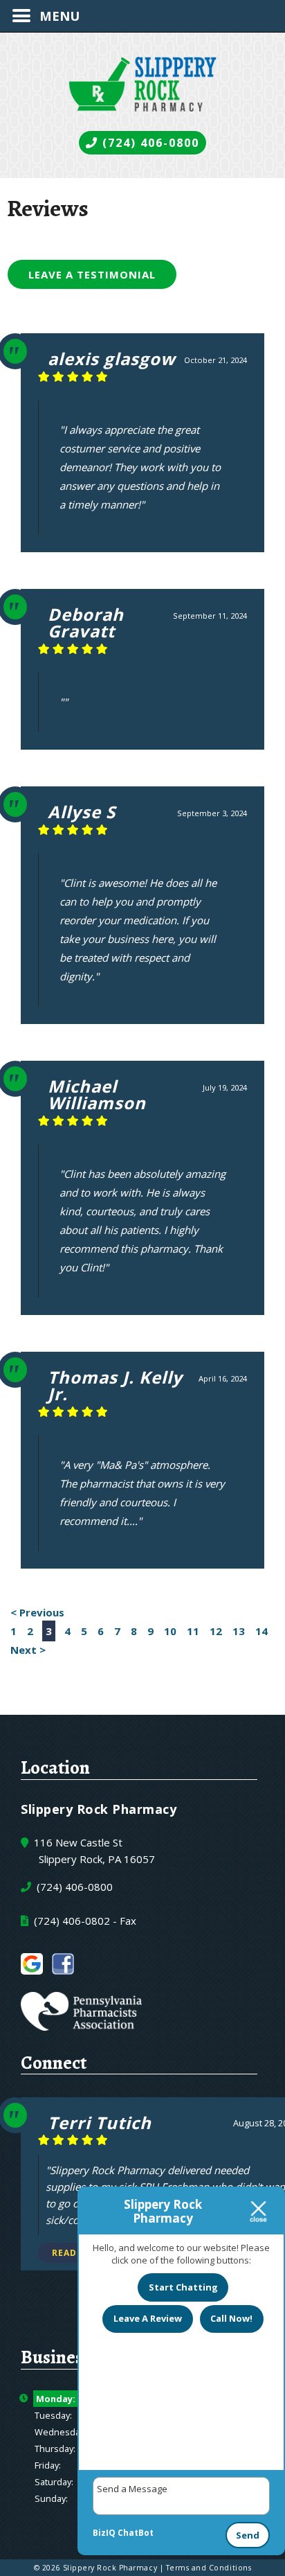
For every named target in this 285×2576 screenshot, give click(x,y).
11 (193, 1631)
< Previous (37, 1612)
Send (248, 2535)
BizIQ (104, 2533)
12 (216, 1631)
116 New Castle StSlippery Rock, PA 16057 (93, 1851)
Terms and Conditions (209, 2568)
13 (239, 1631)
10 (170, 1631)
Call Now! (231, 2318)
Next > (28, 1650)
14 (261, 1631)
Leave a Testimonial (92, 274)
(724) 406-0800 (149, 143)
